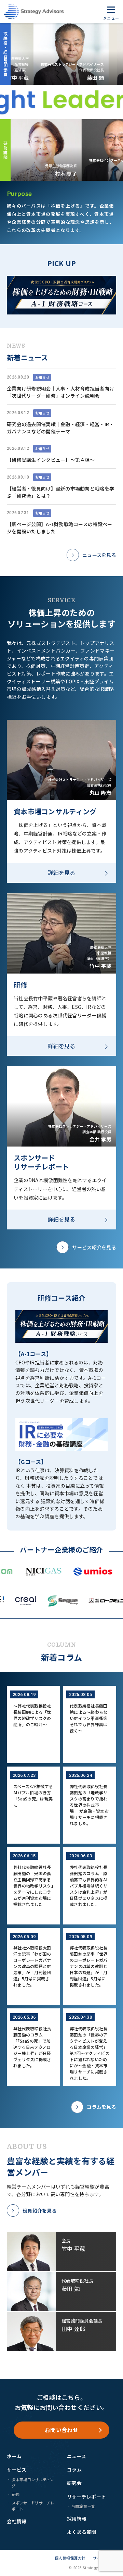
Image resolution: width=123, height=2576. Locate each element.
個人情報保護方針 (70, 2558)
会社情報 (17, 2521)
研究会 (74, 2483)
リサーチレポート (86, 2497)
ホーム (14, 2456)
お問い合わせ (61, 2430)
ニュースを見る (99, 555)
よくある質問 (82, 2532)
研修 (16, 2494)
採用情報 (77, 2518)
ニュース (77, 2456)
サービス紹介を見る (94, 1247)
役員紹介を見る (40, 2210)
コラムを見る (101, 2107)
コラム (74, 2469)
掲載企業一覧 (84, 2506)
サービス (17, 2469)
